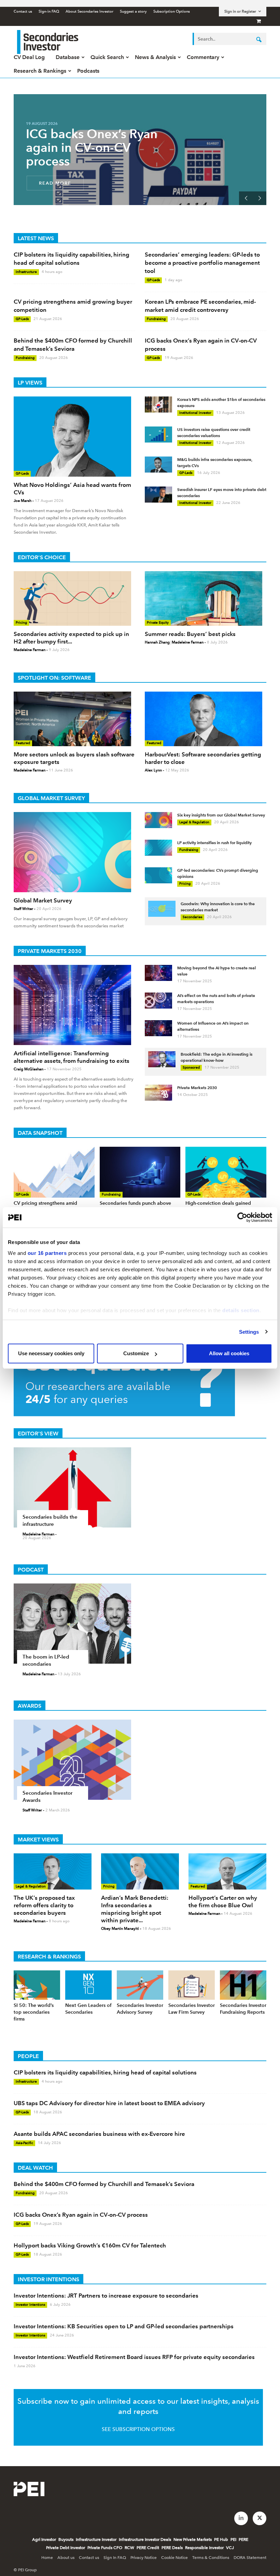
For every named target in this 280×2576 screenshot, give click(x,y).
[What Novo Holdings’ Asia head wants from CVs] (74, 437)
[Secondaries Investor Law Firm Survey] (192, 1985)
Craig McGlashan (29, 1069)
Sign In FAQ (115, 2558)
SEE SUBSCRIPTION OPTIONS (138, 2429)
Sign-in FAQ (49, 11)
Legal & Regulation (194, 822)
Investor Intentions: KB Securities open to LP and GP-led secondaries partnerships (124, 2326)
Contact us (23, 11)
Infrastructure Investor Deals (145, 2539)
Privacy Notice (144, 2558)
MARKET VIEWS (38, 1840)
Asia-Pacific (24, 2143)
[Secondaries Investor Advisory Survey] (140, 1985)
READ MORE (55, 183)
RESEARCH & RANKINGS (49, 1957)
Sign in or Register (240, 11)
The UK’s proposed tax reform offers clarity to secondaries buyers (44, 1905)
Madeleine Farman (30, 650)
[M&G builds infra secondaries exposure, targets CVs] (158, 465)
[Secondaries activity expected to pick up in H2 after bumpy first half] (74, 598)
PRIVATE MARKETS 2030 (50, 951)
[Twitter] (260, 2518)
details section (241, 1310)
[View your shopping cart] (259, 21)
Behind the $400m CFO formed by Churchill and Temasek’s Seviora (104, 2184)
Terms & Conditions (211, 2558)
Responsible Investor (204, 2548)
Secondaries (192, 917)
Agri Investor (44, 2539)
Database (68, 57)
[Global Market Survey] (74, 852)
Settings (249, 1332)
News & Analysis (155, 57)
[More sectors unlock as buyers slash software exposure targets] (74, 719)
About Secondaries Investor (89, 11)
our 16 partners (47, 1253)
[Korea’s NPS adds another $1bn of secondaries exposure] (158, 404)
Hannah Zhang (157, 642)
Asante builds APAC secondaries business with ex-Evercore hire (99, 2134)
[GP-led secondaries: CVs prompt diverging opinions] (158, 875)
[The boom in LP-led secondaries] (140, 1624)
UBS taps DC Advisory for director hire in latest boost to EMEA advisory (109, 2103)
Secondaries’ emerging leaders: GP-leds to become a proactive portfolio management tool (202, 263)
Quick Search (107, 57)
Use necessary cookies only (51, 1353)
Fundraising (156, 319)
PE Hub (221, 2539)
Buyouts (66, 2539)
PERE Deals (172, 2548)
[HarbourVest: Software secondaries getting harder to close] (206, 719)
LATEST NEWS (36, 238)
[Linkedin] (241, 2518)
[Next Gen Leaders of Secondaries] (88, 1985)
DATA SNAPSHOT (40, 1133)
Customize (136, 1353)
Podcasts (88, 71)
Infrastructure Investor (96, 2539)
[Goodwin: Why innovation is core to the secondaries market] (162, 909)
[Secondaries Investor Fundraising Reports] (243, 1985)
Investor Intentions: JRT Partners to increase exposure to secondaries (106, 2296)
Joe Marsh (23, 501)
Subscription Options (172, 11)
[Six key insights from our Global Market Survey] (158, 820)
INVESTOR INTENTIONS (48, 2279)
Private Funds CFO (105, 2548)
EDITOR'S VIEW (38, 1434)
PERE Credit (148, 2548)
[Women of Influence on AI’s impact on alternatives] (158, 1028)
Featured (23, 743)
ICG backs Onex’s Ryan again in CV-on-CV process (92, 148)
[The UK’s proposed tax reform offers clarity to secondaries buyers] (53, 1871)
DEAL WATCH (35, 2168)
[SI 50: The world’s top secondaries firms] (37, 1985)
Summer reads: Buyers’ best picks (190, 634)
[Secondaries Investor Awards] (140, 1760)
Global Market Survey (43, 900)
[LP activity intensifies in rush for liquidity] (158, 848)
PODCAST (31, 1570)
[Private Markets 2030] (158, 1093)
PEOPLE (28, 2056)
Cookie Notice (174, 2558)
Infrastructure (26, 272)
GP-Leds (153, 280)
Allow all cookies (229, 1353)
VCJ (230, 2548)
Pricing (21, 623)
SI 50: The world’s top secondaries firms (34, 2012)
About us (66, 2558)
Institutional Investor (195, 413)
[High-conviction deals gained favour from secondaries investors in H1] (226, 1172)
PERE (243, 2539)
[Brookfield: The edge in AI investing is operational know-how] (162, 1059)
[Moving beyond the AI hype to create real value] (158, 973)
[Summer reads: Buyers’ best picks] (206, 598)
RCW (129, 2548)
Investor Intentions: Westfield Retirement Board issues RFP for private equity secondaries (134, 2357)
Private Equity (158, 623)
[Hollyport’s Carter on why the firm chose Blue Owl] (227, 1871)
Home (47, 2558)
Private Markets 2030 (197, 1088)
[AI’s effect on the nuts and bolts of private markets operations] (158, 1001)
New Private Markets (193, 2539)
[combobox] (229, 39)
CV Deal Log (29, 57)
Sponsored (191, 1067)
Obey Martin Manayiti (120, 1929)
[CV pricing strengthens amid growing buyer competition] (54, 1172)
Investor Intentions (30, 2305)
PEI (233, 2539)
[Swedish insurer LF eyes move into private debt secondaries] (158, 495)
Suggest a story (133, 11)
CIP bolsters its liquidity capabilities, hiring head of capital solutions (105, 2072)
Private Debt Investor (66, 2548)
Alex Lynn (153, 770)
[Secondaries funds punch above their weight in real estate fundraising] (140, 1172)
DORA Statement (250, 2558)
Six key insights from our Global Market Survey (221, 815)
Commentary (203, 57)
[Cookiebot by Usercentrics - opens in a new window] (242, 1217)
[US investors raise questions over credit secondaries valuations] (158, 435)
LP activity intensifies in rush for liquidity (214, 843)
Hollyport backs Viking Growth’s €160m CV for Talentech (90, 2245)
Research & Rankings (40, 71)
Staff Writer (23, 909)
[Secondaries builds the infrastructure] (140, 1487)
